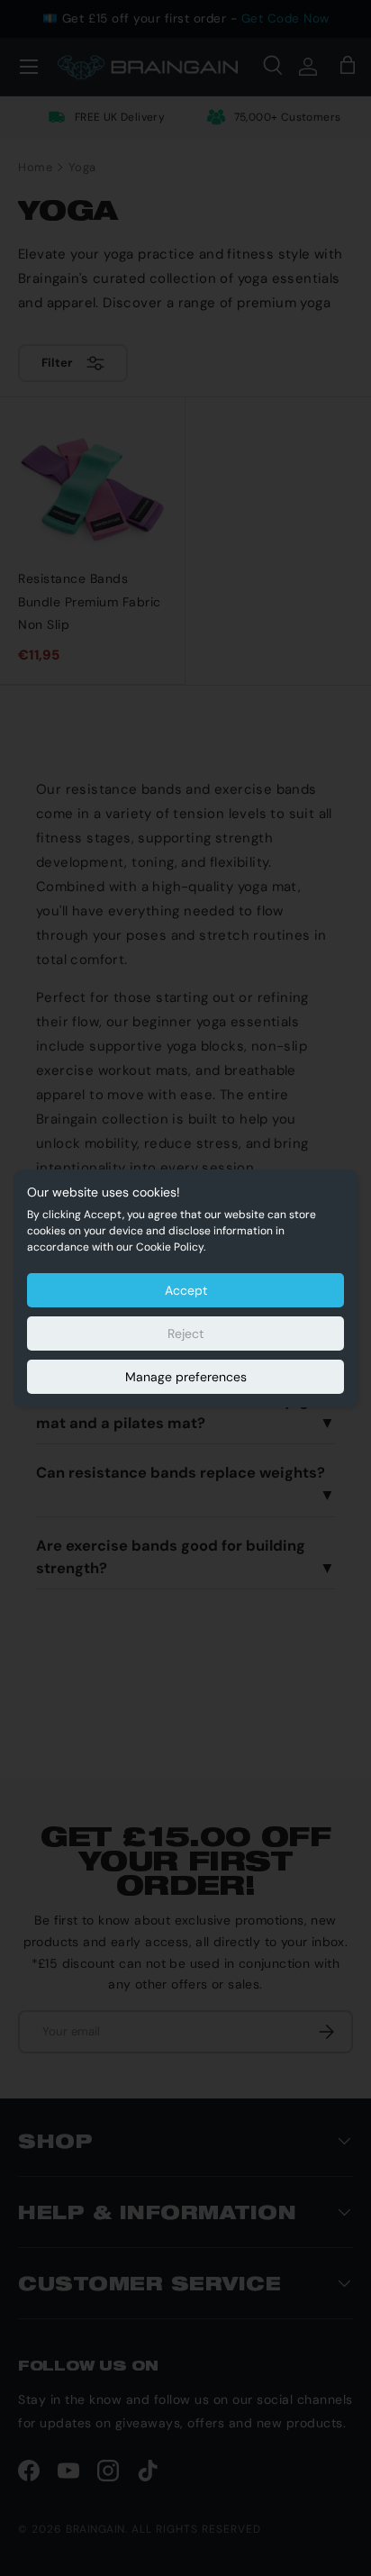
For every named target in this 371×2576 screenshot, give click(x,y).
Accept (186, 1290)
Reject (185, 1334)
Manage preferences (186, 1377)
